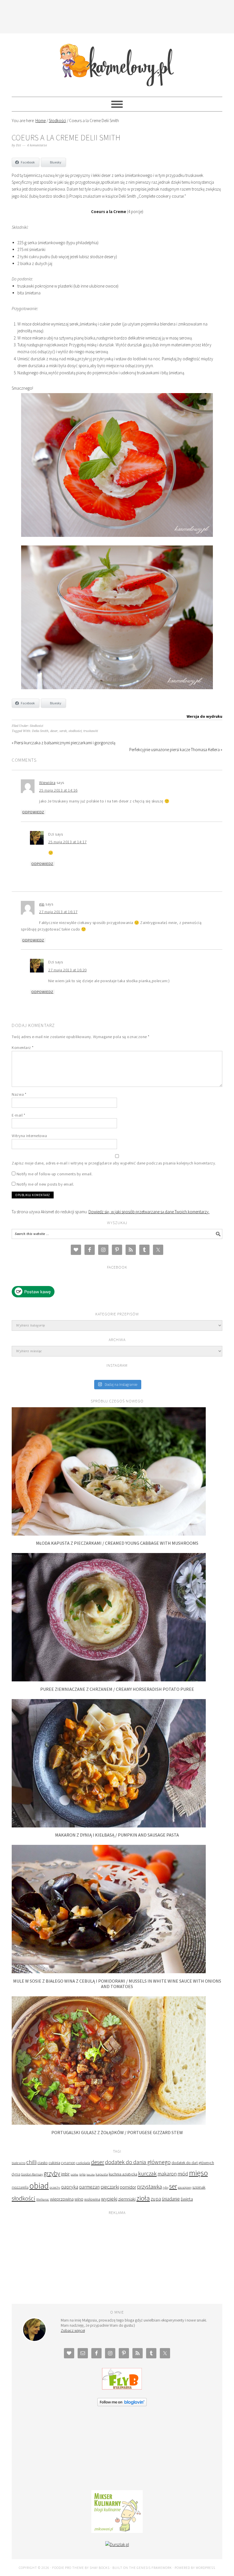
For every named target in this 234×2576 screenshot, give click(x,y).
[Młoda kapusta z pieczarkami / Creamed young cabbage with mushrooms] (109, 1534)
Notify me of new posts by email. (45, 1184)
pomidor (128, 2187)
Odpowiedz (33, 812)
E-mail (18, 1115)
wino (79, 2199)
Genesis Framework (154, 2568)
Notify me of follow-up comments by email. (55, 1174)
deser (54, 731)
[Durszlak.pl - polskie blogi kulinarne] (117, 2544)
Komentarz (23, 1048)
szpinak (199, 2187)
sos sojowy (185, 2187)
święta (187, 2199)
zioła (143, 2198)
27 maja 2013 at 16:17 (58, 912)
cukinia (54, 2163)
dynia (16, 2174)
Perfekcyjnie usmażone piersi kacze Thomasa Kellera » (176, 750)
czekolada (83, 2163)
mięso (198, 2173)
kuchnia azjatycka (123, 2174)
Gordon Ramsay (32, 2174)
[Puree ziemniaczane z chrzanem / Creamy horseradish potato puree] (109, 1680)
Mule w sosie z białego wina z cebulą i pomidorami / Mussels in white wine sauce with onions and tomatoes (117, 1984)
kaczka (91, 2174)
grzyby (52, 2173)
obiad (39, 2186)
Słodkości (36, 726)
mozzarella (20, 2187)
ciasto (43, 2163)
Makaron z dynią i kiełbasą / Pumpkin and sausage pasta (117, 1835)
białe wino (19, 2163)
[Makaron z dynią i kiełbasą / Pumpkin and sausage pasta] (109, 1826)
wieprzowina (62, 2199)
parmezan (89, 2187)
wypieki (109, 2199)
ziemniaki (127, 2199)
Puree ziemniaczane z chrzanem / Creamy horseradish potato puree (117, 1689)
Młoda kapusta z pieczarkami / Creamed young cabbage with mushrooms (117, 1543)
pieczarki (110, 2187)
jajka (82, 2174)
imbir (65, 2174)
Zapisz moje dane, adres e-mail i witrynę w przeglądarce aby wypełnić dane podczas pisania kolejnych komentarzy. (114, 1163)
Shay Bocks (100, 2568)
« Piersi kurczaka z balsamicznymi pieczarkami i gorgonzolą (63, 743)
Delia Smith (40, 731)
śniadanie (171, 2199)
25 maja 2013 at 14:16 (58, 790)
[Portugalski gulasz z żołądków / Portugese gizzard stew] (109, 2123)
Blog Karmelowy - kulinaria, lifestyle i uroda (117, 62)
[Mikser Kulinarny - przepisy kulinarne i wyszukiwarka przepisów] (117, 2531)
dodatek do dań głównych (193, 2163)
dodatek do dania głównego (138, 2162)
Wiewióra (47, 782)
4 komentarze (37, 145)
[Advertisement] (117, 16)
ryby (166, 2187)
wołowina (92, 2199)
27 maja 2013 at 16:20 (67, 970)
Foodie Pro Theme (68, 2568)
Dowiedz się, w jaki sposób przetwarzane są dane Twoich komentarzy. (149, 1212)
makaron (167, 2174)
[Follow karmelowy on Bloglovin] (122, 2405)
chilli (31, 2162)
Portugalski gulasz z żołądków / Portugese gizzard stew (117, 2132)
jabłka (74, 2174)
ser (173, 2186)
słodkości (75, 731)
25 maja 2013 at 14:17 (67, 842)
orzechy (55, 2187)
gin (42, 904)
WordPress (205, 2568)
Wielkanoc (43, 2199)
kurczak (147, 2173)
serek (63, 731)
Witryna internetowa (29, 1136)
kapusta (102, 2174)
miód (183, 2174)
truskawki (91, 731)
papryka (70, 2187)
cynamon (68, 2163)
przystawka (149, 2187)
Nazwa (19, 1094)
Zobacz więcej (73, 2330)
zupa (156, 2199)
